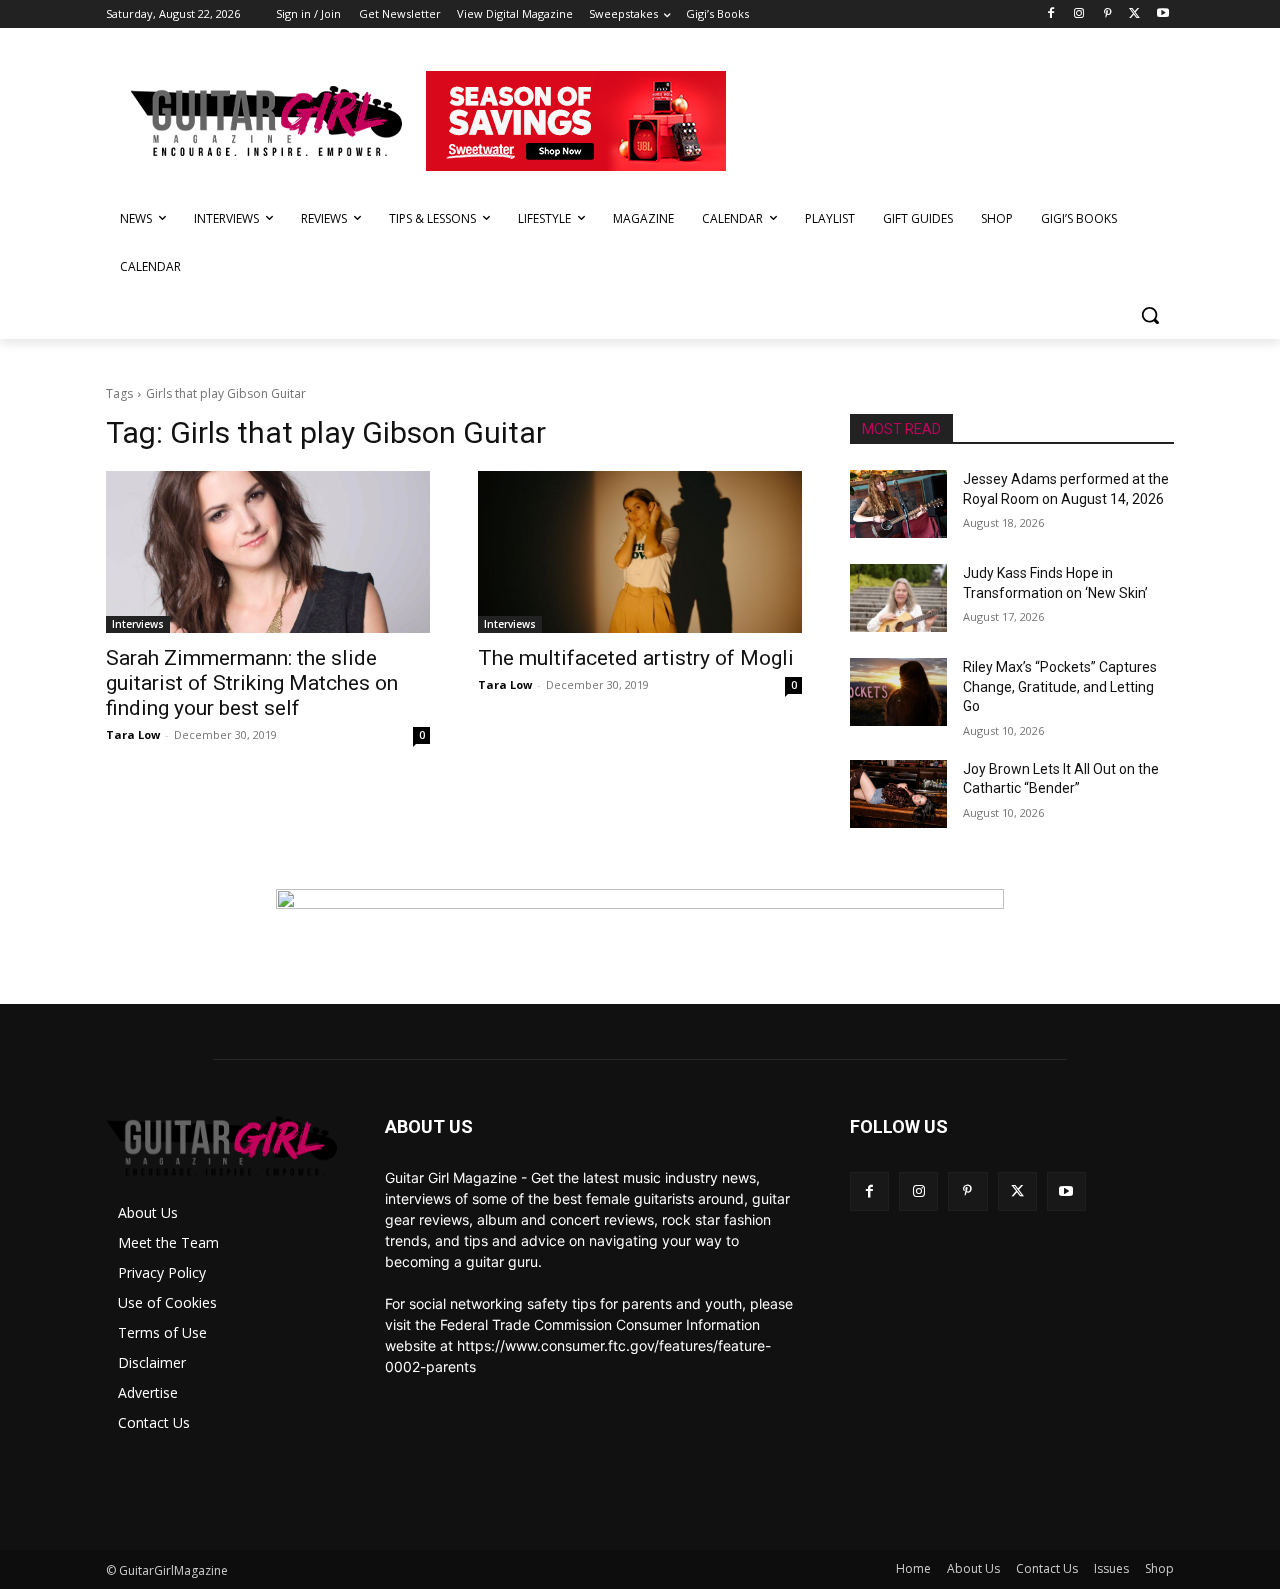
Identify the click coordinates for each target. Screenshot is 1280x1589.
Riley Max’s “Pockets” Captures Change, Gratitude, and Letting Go (1060, 686)
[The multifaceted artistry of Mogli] (640, 552)
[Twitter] (1134, 14)
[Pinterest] (1107, 14)
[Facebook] (1051, 14)
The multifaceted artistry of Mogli (636, 658)
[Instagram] (1079, 14)
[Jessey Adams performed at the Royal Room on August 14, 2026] (898, 504)
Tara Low (133, 734)
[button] (1150, 315)
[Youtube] (1162, 14)
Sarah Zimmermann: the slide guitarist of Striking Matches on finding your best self (252, 683)
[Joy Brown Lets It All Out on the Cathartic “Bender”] (898, 794)
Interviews (138, 624)
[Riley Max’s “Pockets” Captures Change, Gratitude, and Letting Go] (898, 692)
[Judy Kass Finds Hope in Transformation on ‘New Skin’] (898, 598)
